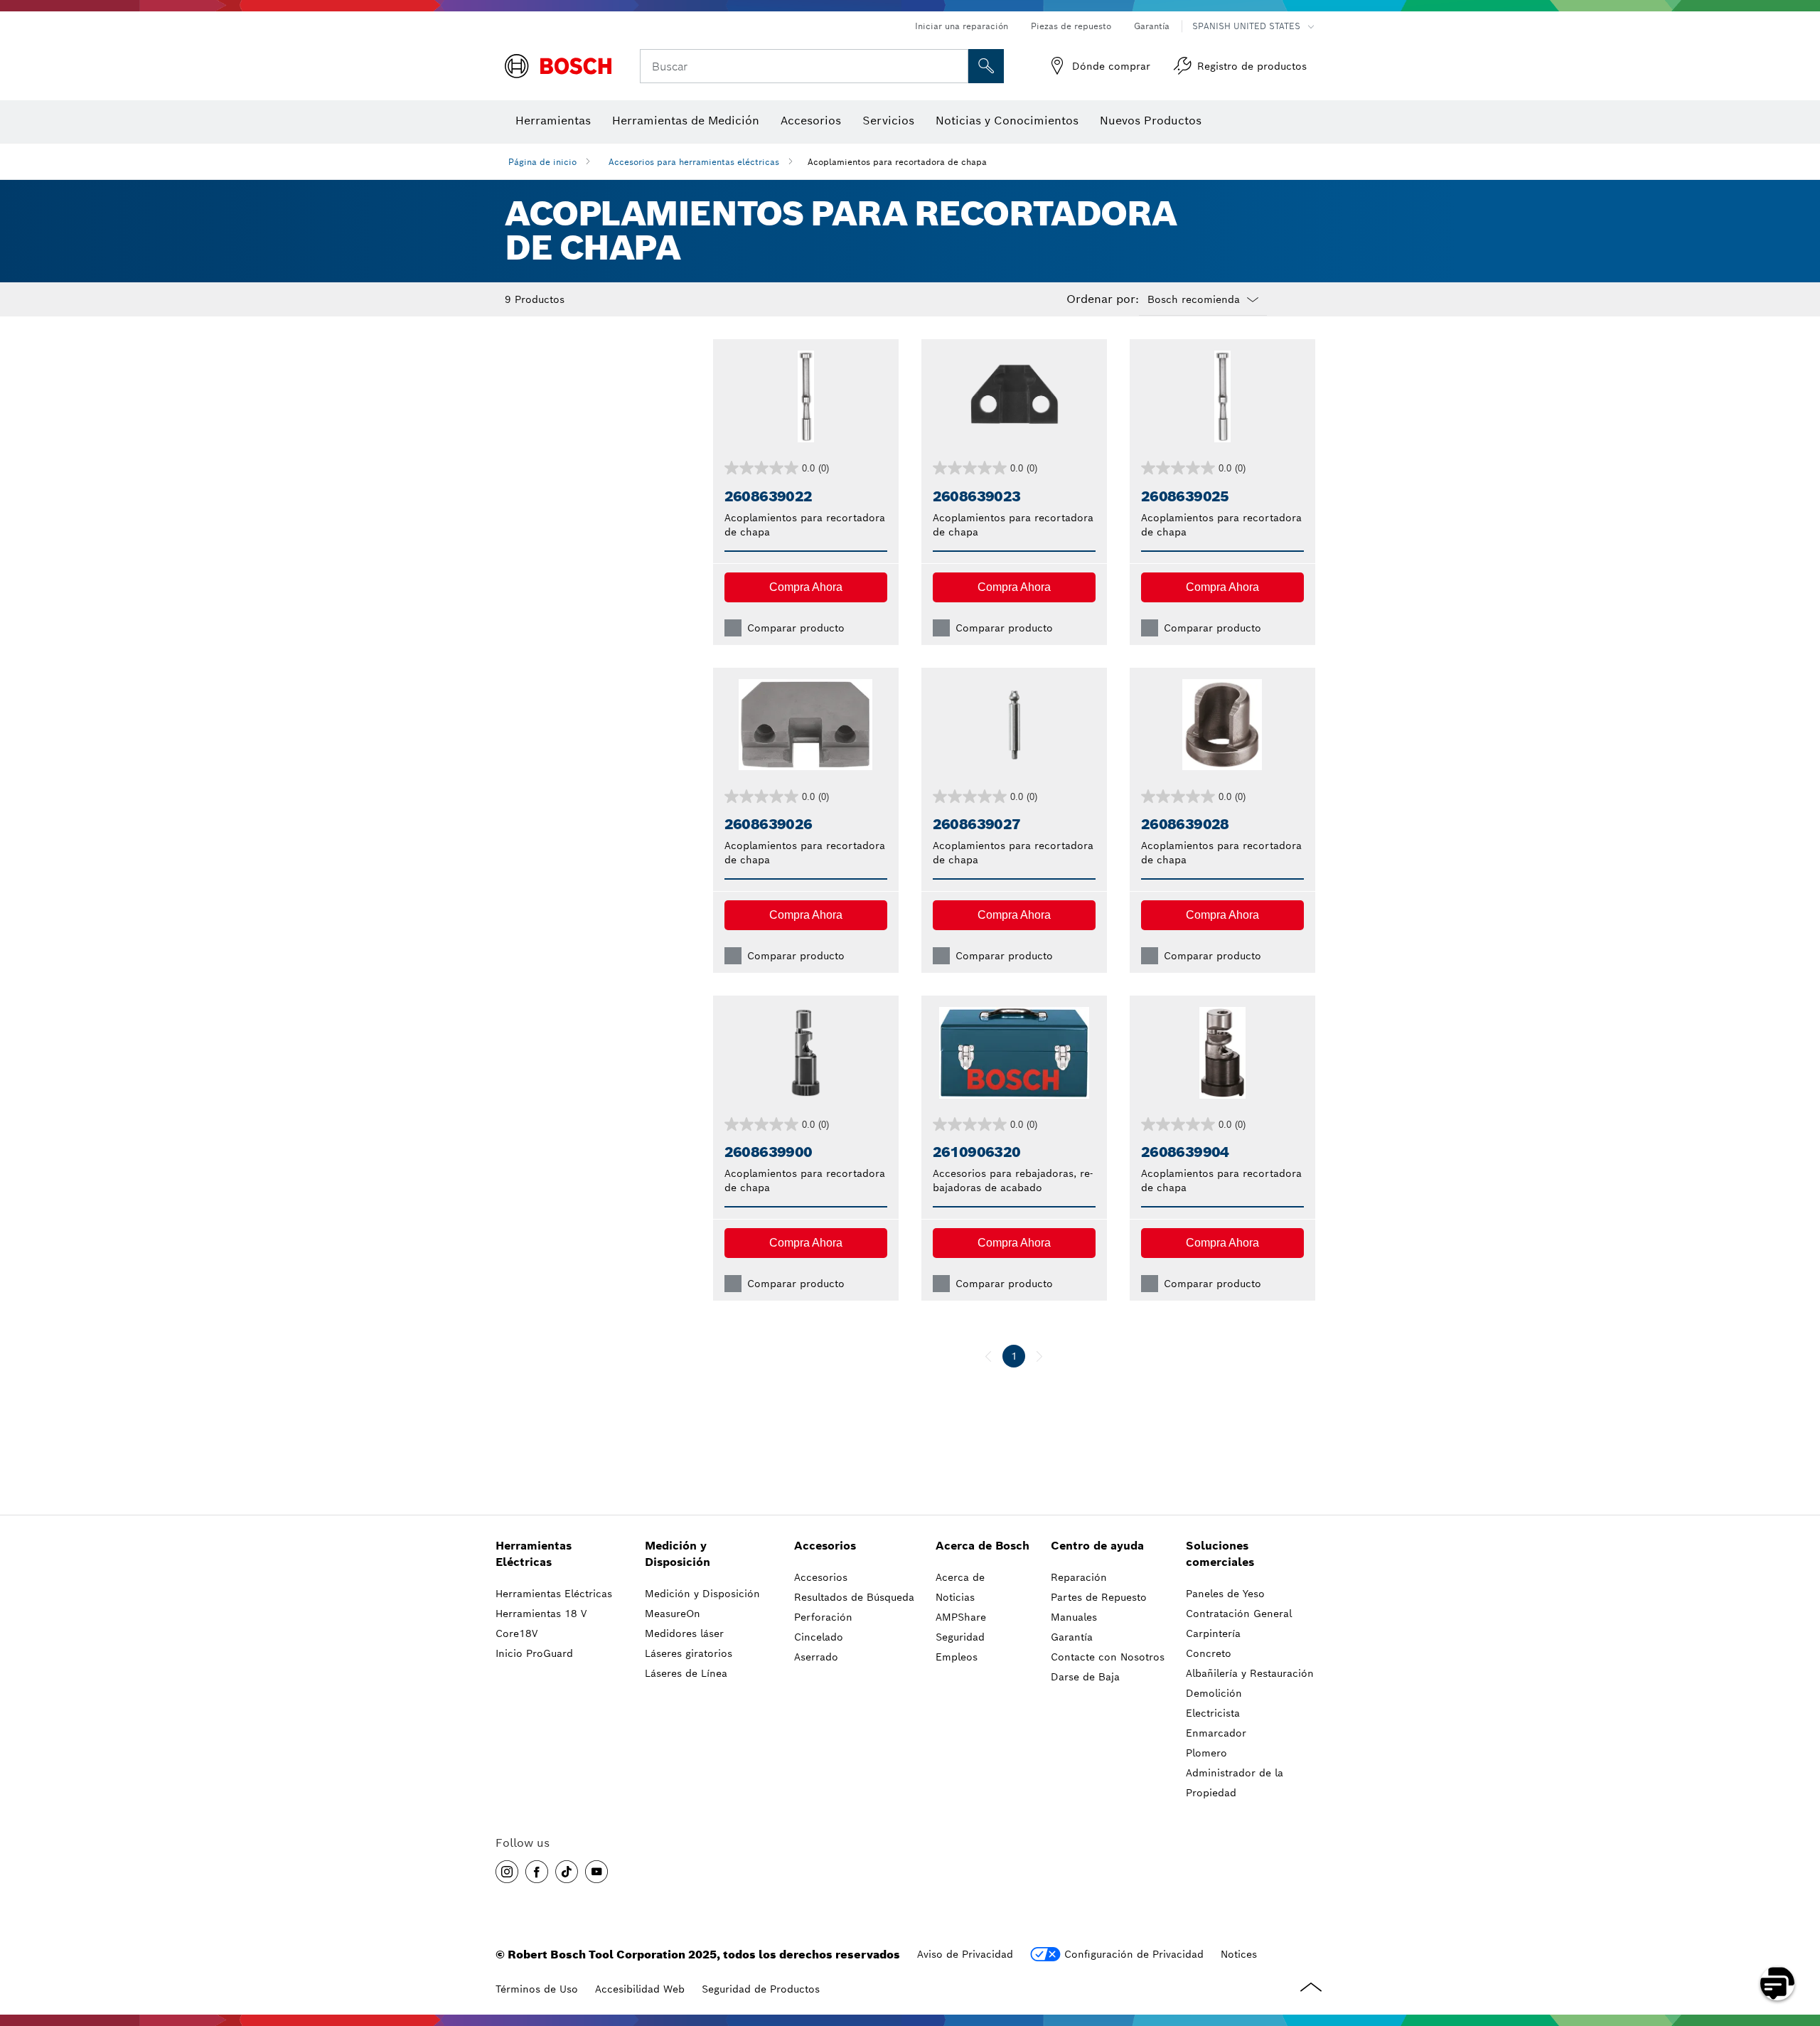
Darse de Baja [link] (1085, 1677)
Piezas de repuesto (1071, 26)
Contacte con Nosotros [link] (1108, 1657)
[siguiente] (1039, 1356)
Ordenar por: (1103, 299)
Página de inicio (542, 162)
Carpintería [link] (1213, 1633)
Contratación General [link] (1239, 1614)
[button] (806, 587)
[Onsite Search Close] (955, 66)
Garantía (1152, 26)
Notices (1239, 1954)
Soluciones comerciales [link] (1220, 1554)
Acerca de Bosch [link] (983, 1546)
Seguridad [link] (960, 1637)
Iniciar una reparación (962, 26)
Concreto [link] (1209, 1653)
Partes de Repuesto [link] (1099, 1597)
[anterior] (988, 1356)
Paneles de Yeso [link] (1225, 1594)
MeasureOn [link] (673, 1614)
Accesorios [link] (825, 1546)
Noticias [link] (955, 1597)
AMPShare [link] (961, 1617)
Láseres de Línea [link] (686, 1673)
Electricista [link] (1213, 1713)
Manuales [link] (1074, 1617)
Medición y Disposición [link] (678, 1554)
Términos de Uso (537, 1989)
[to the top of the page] (1799, 1942)
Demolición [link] (1214, 1693)
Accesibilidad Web (640, 1989)
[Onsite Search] (986, 66)
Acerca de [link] (960, 1577)
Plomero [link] (1206, 1753)
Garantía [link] (1072, 1637)
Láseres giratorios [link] (689, 1653)
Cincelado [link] (819, 1637)
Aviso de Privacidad (965, 1954)
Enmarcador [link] (1216, 1733)
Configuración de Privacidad (1134, 1954)
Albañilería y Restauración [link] (1250, 1673)
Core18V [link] (516, 1633)
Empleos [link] (957, 1657)
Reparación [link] (1079, 1577)
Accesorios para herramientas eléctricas (694, 162)
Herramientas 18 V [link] (541, 1614)
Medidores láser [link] (684, 1633)
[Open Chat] (1777, 1983)
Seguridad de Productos (761, 1989)
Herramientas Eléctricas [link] (534, 1554)
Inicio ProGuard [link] (534, 1653)
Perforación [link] (823, 1617)
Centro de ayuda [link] (1097, 1546)
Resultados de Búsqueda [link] (854, 1597)
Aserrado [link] (816, 1657)
